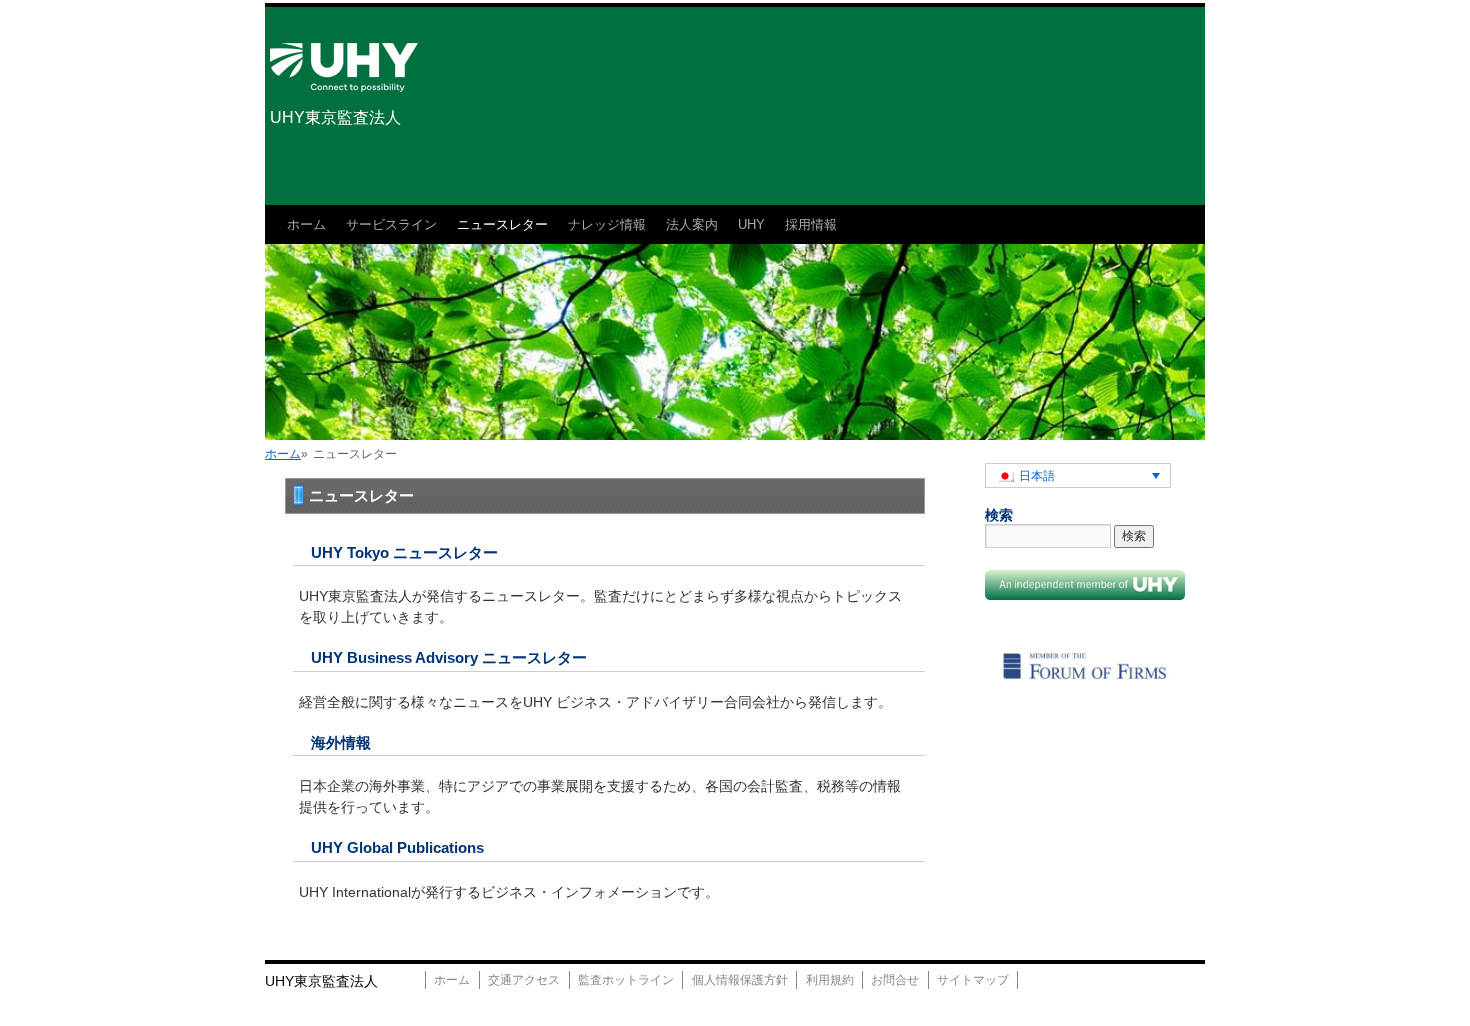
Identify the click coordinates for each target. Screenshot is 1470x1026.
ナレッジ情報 (607, 224)
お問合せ (895, 980)
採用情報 (811, 224)
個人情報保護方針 (740, 980)
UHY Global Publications (397, 847)
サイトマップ (973, 980)
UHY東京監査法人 (335, 117)
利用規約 (830, 980)
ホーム (306, 224)
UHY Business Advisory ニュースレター (449, 657)
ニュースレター (502, 224)
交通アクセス (524, 980)
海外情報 (341, 742)
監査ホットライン (626, 980)
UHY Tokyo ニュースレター (404, 552)
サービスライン (391, 224)
